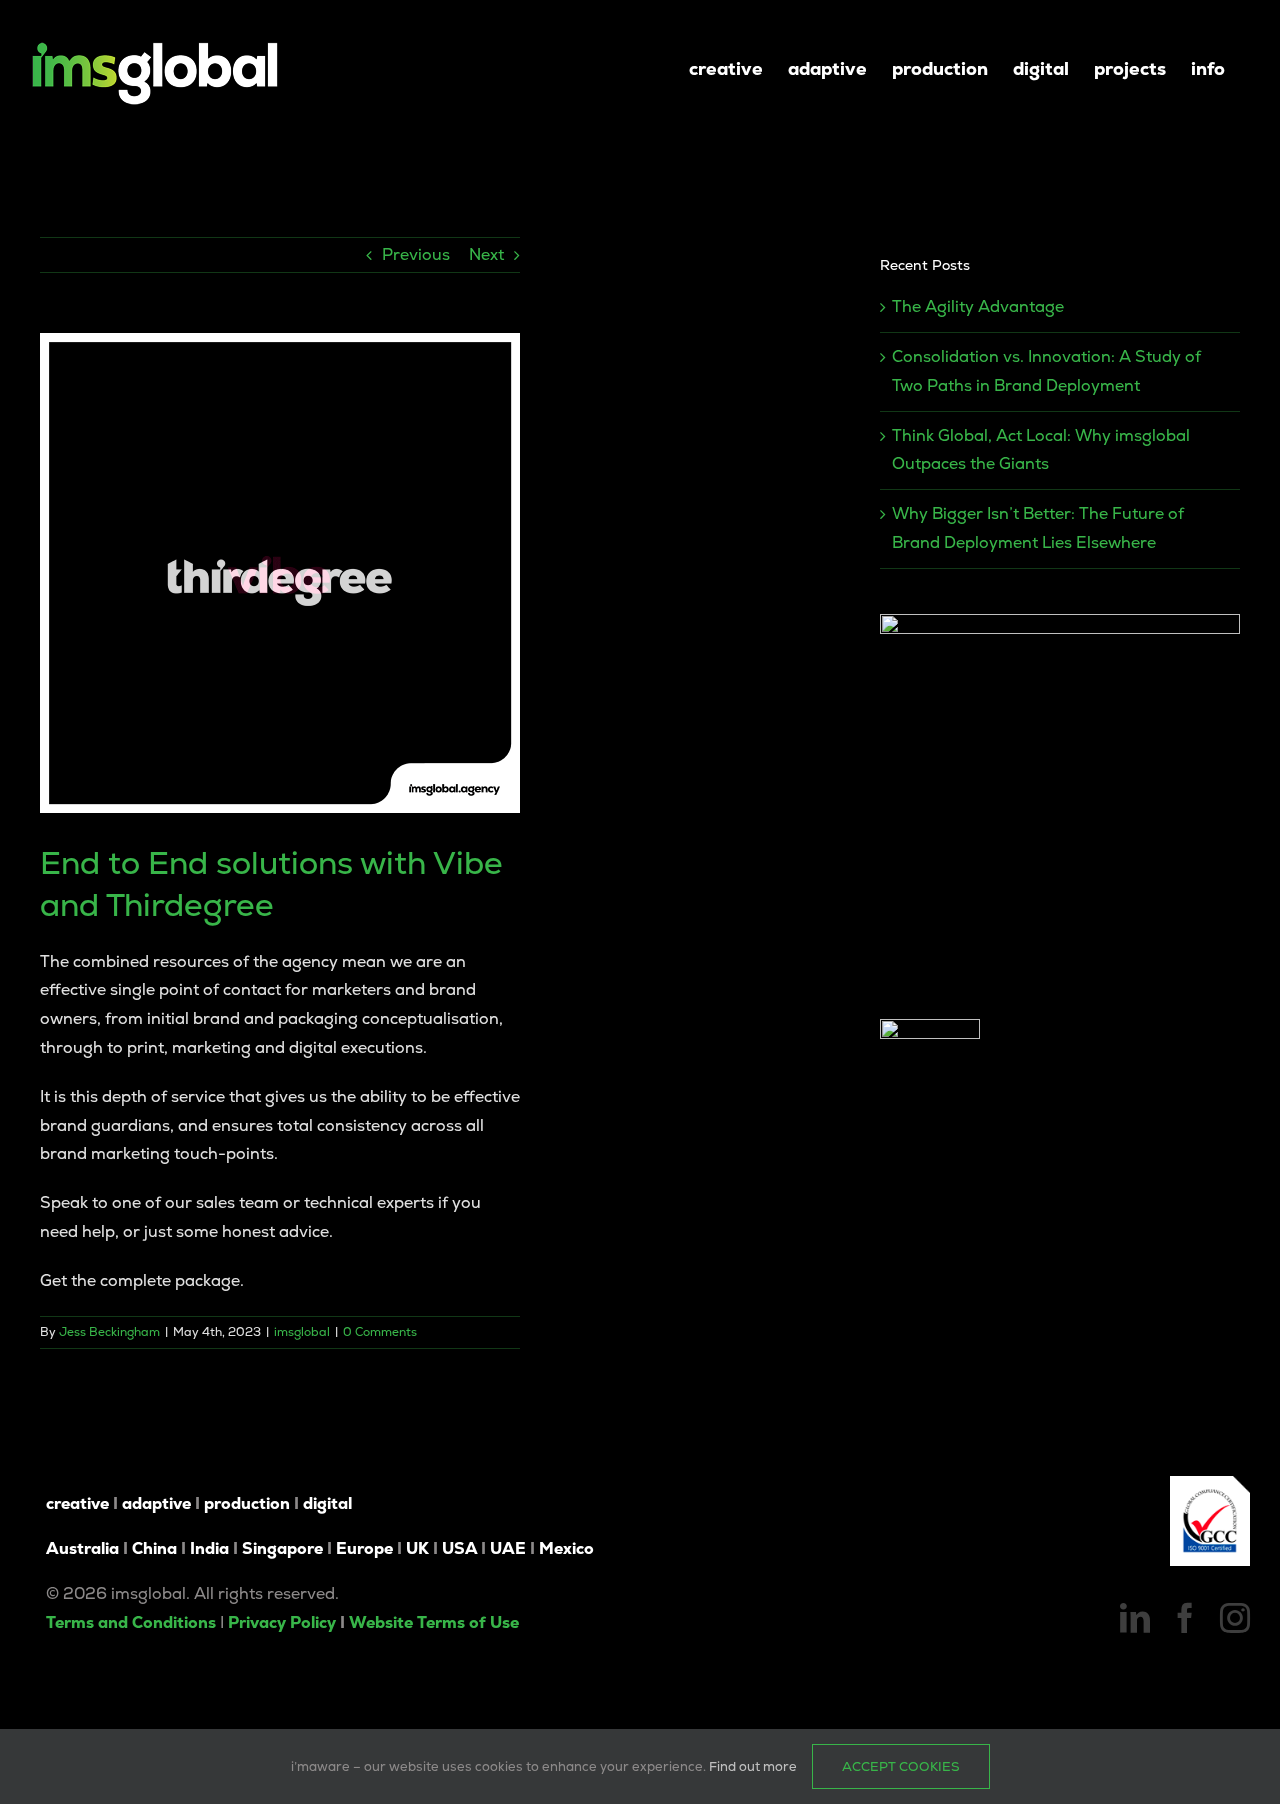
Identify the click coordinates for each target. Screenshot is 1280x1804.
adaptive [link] (156, 1503)
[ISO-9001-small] (1210, 1483)
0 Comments (380, 1332)
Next (486, 254)
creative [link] (77, 1503)
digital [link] (327, 1503)
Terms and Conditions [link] (131, 1622)
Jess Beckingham (109, 1332)
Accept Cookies (901, 1766)
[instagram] (1235, 1618)
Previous (416, 254)
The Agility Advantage (978, 306)
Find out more (753, 1766)
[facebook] (1185, 1618)
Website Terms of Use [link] (434, 1622)
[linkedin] (1135, 1618)
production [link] (247, 1503)
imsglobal (302, 1332)
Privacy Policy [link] (282, 1622)
